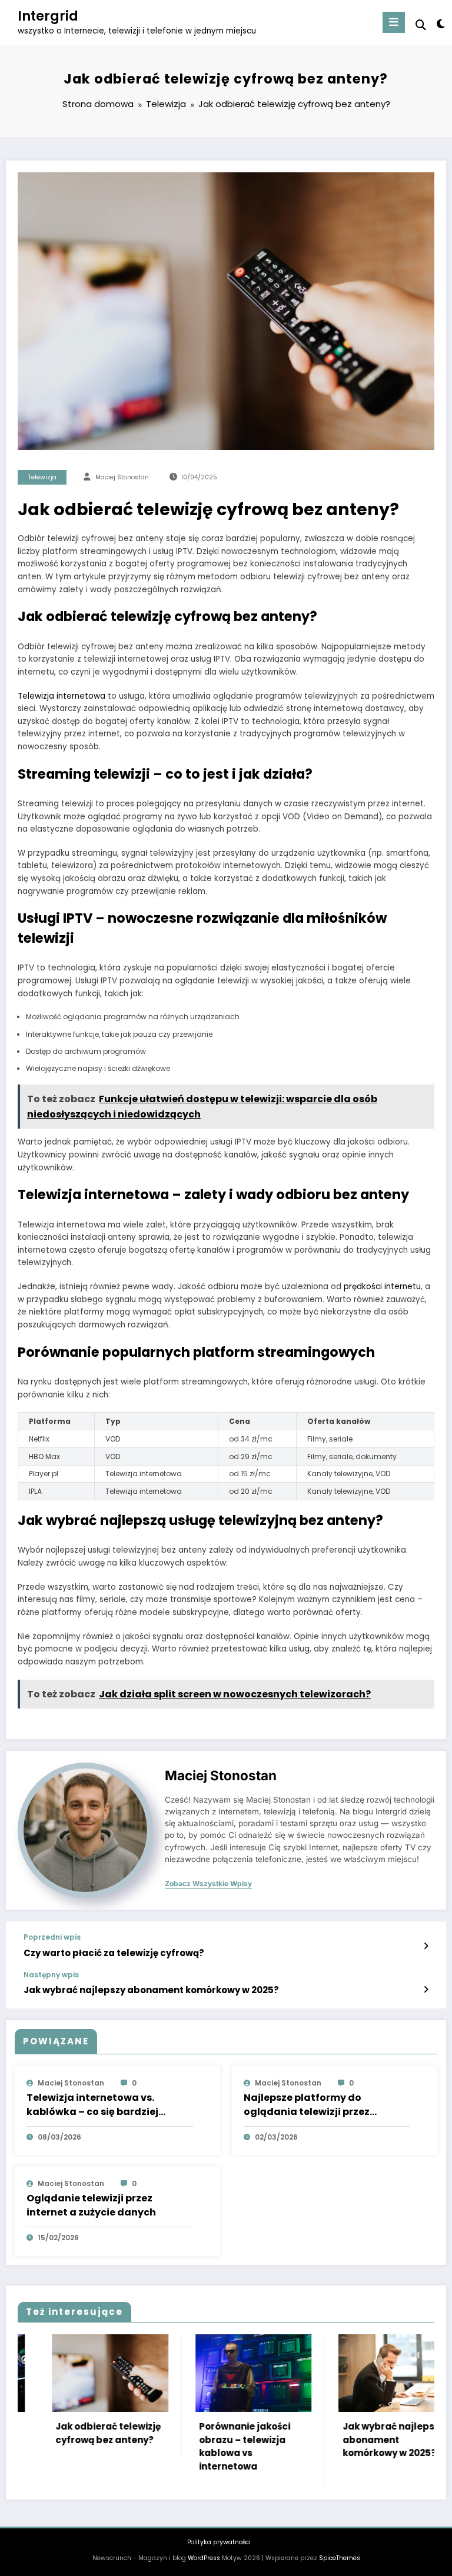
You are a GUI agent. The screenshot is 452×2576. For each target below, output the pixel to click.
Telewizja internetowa (62, 696)
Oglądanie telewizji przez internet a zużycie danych (91, 2205)
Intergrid (48, 16)
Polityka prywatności (219, 2542)
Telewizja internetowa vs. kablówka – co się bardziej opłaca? (92, 2105)
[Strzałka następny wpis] (426, 1990)
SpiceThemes (340, 2558)
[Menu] (394, 22)
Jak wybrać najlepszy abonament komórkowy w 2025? (151, 1990)
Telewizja (42, 477)
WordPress (204, 2558)
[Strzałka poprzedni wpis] (426, 1946)
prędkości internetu (382, 1287)
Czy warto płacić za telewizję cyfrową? (114, 1953)
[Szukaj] (421, 25)
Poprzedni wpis (52, 1937)
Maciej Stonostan (122, 477)
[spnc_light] (440, 24)
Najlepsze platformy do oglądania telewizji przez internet (307, 2105)
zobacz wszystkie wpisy (208, 1884)
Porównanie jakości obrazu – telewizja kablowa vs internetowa (210, 2446)
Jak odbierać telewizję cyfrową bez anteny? (74, 2433)
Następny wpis (51, 1975)
